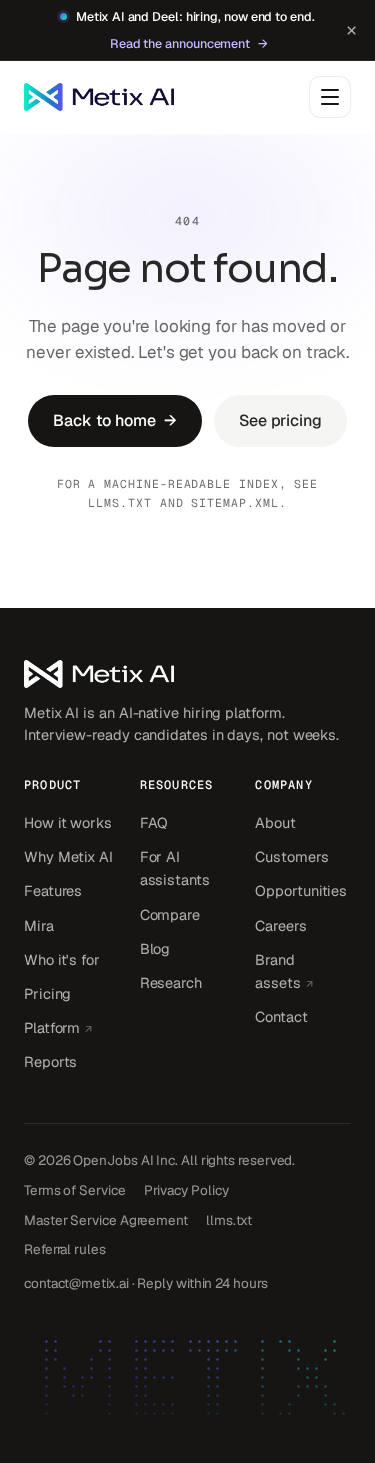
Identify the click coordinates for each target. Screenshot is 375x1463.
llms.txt (119, 502)
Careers (280, 925)
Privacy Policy (186, 1190)
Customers (291, 856)
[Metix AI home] (187, 674)
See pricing (280, 420)
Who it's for (62, 959)
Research (171, 982)
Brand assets (303, 971)
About (275, 822)
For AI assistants (175, 868)
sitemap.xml (234, 502)
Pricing (47, 993)
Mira (39, 925)
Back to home (115, 420)
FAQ (154, 822)
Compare (170, 914)
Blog (155, 948)
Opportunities (301, 890)
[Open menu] (330, 97)
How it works (68, 822)
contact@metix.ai (76, 1283)
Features (53, 890)
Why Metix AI (68, 856)
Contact (281, 1016)
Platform (72, 1027)
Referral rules (65, 1249)
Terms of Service (75, 1190)
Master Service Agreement (106, 1220)
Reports (50, 1061)
